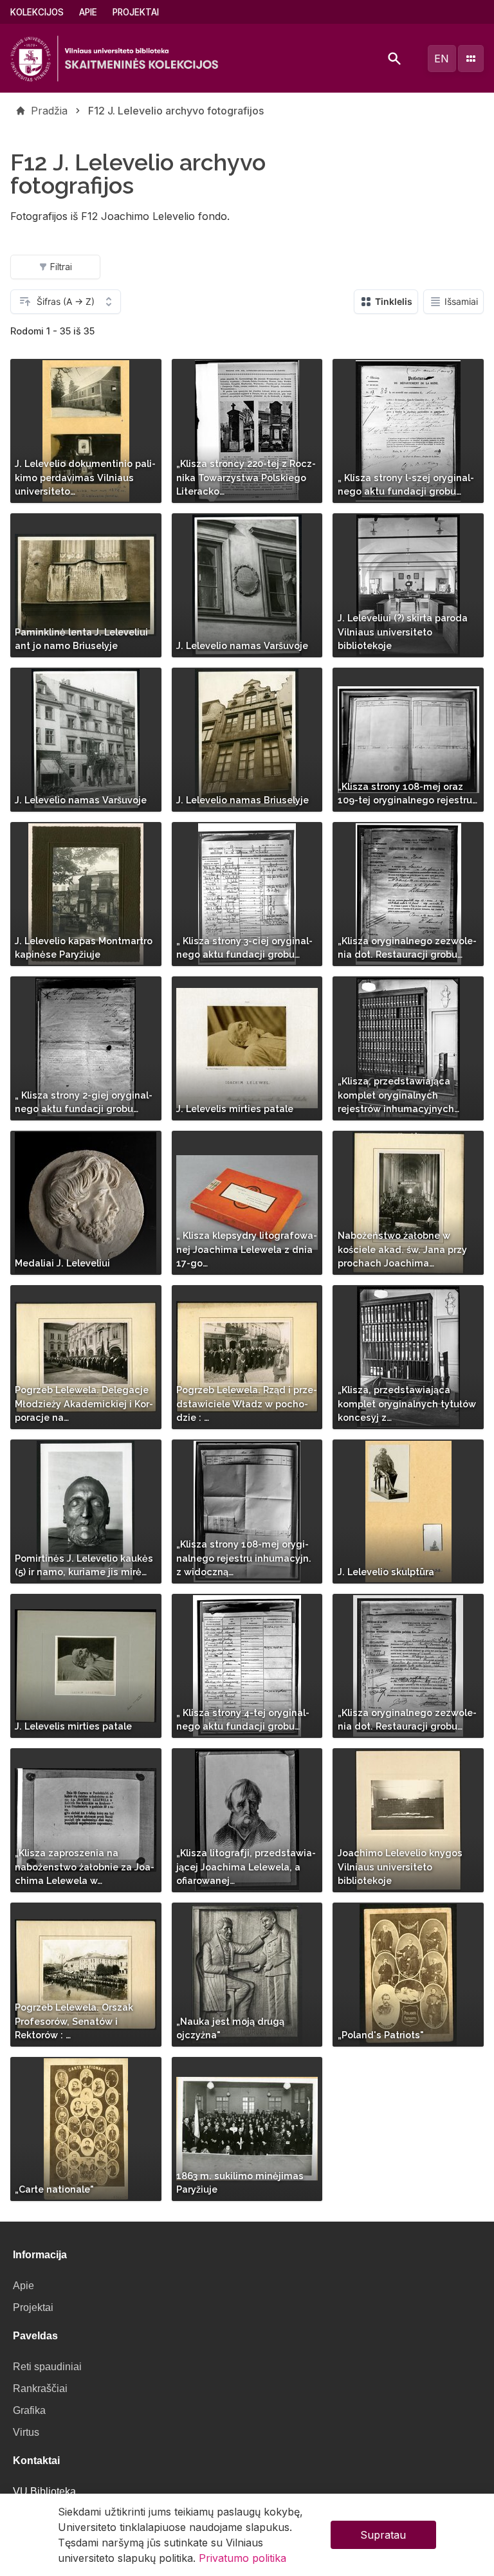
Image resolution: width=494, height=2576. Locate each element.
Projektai (136, 12)
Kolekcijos (37, 12)
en (442, 59)
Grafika (29, 2410)
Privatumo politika (242, 2558)
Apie (88, 12)
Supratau (383, 2535)
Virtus (26, 2432)
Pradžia (49, 111)
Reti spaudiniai (47, 2367)
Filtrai (61, 267)
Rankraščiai (40, 2389)
